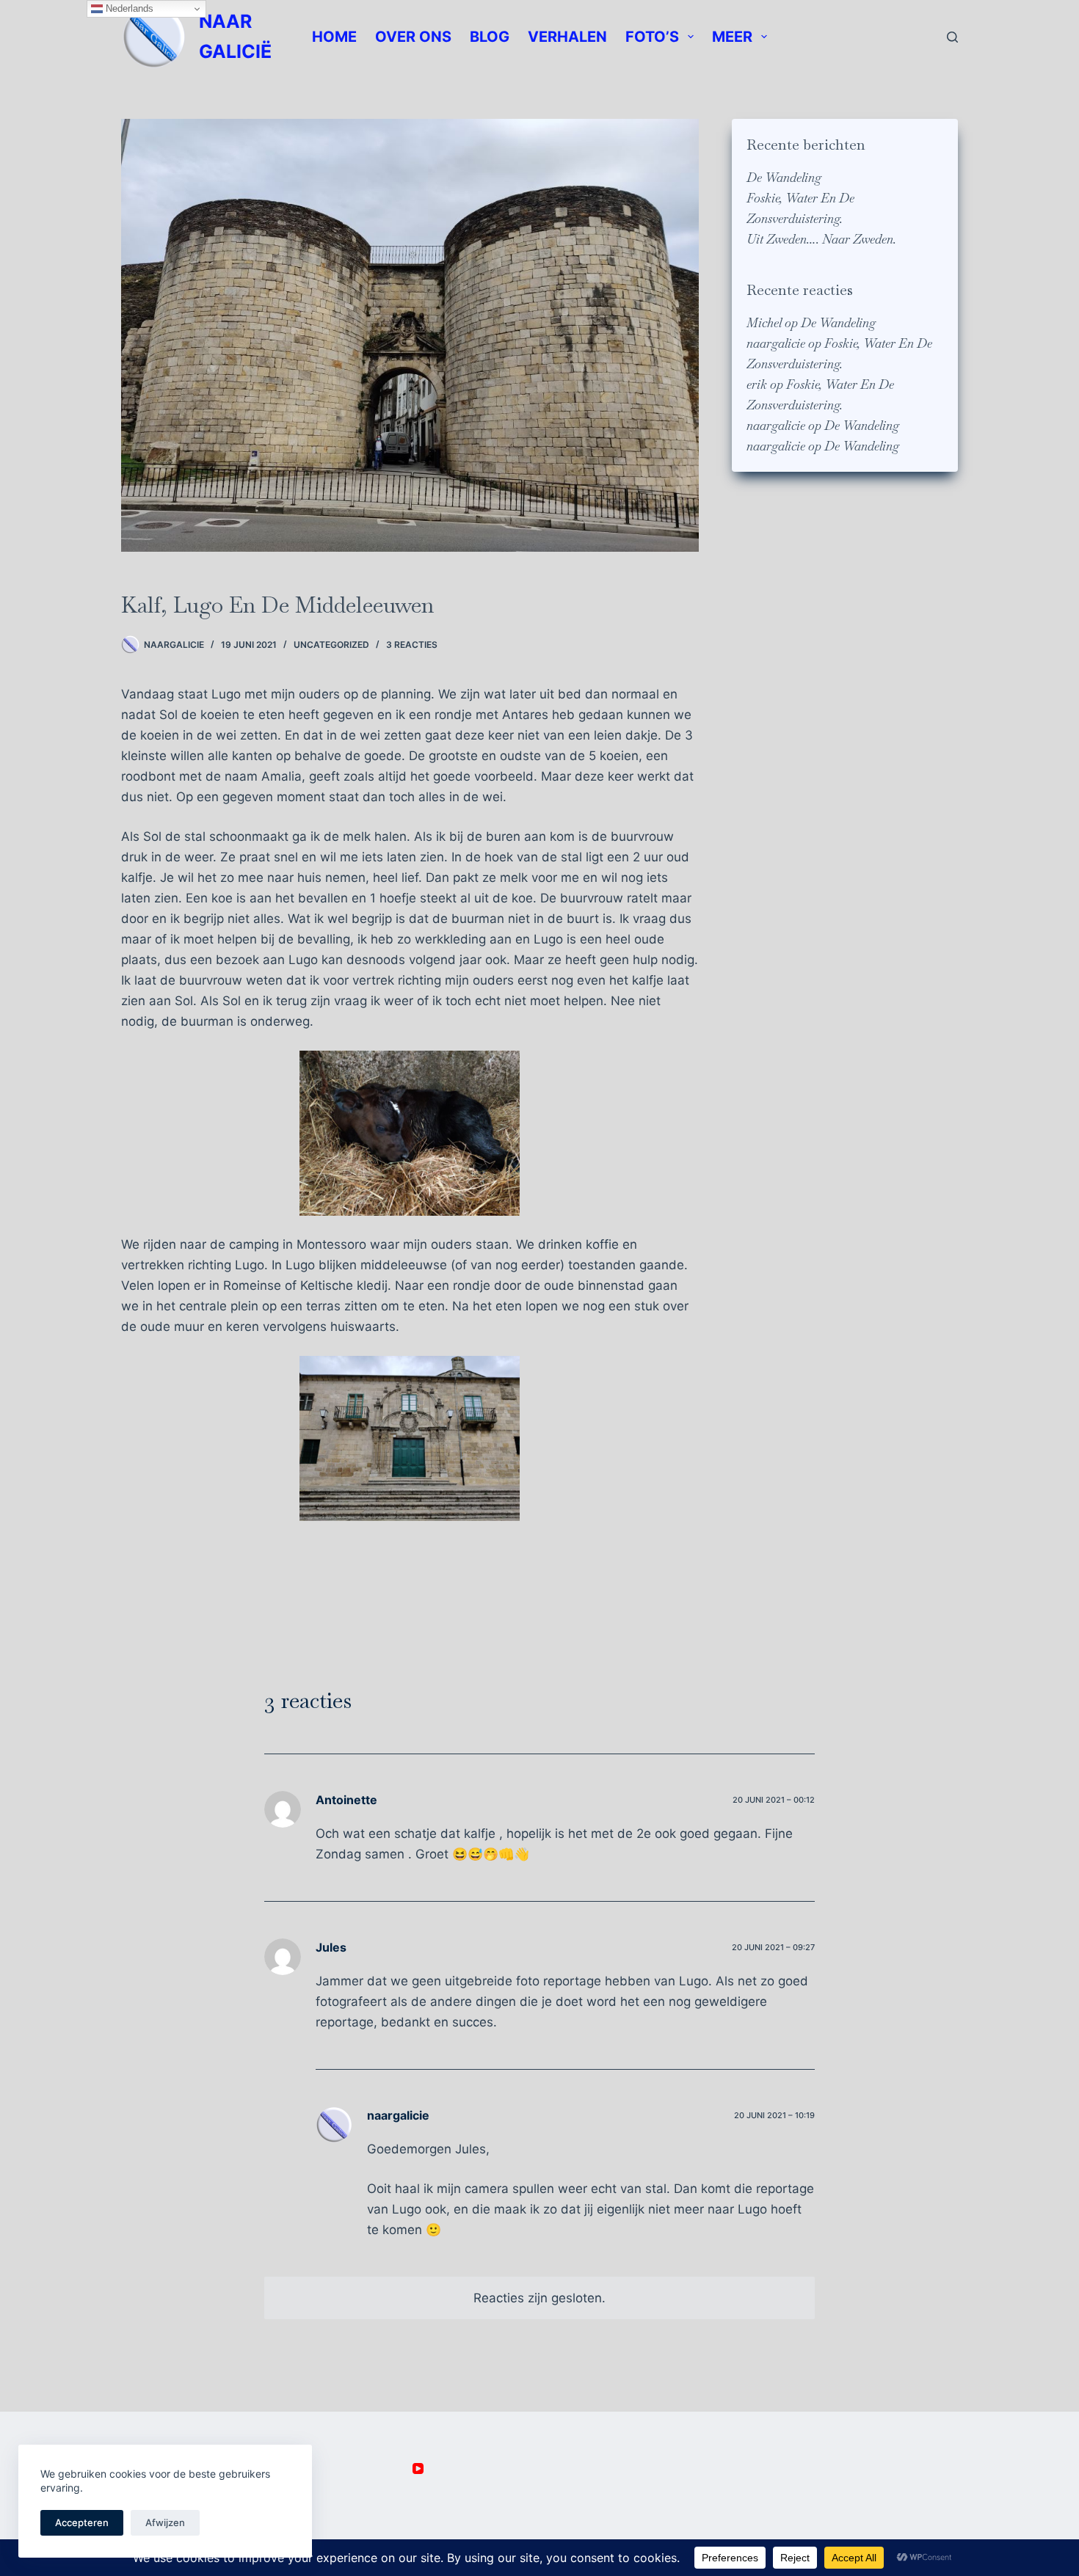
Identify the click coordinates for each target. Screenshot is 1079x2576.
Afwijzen (165, 2522)
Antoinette (346, 1800)
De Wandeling (784, 178)
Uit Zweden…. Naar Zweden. (821, 239)
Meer (732, 37)
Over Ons (413, 37)
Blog (490, 37)
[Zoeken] (952, 37)
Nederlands (128, 8)
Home (334, 37)
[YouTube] (418, 2469)
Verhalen (567, 37)
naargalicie (776, 343)
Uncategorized (331, 645)
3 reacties (412, 645)
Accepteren (82, 2522)
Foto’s (652, 37)
